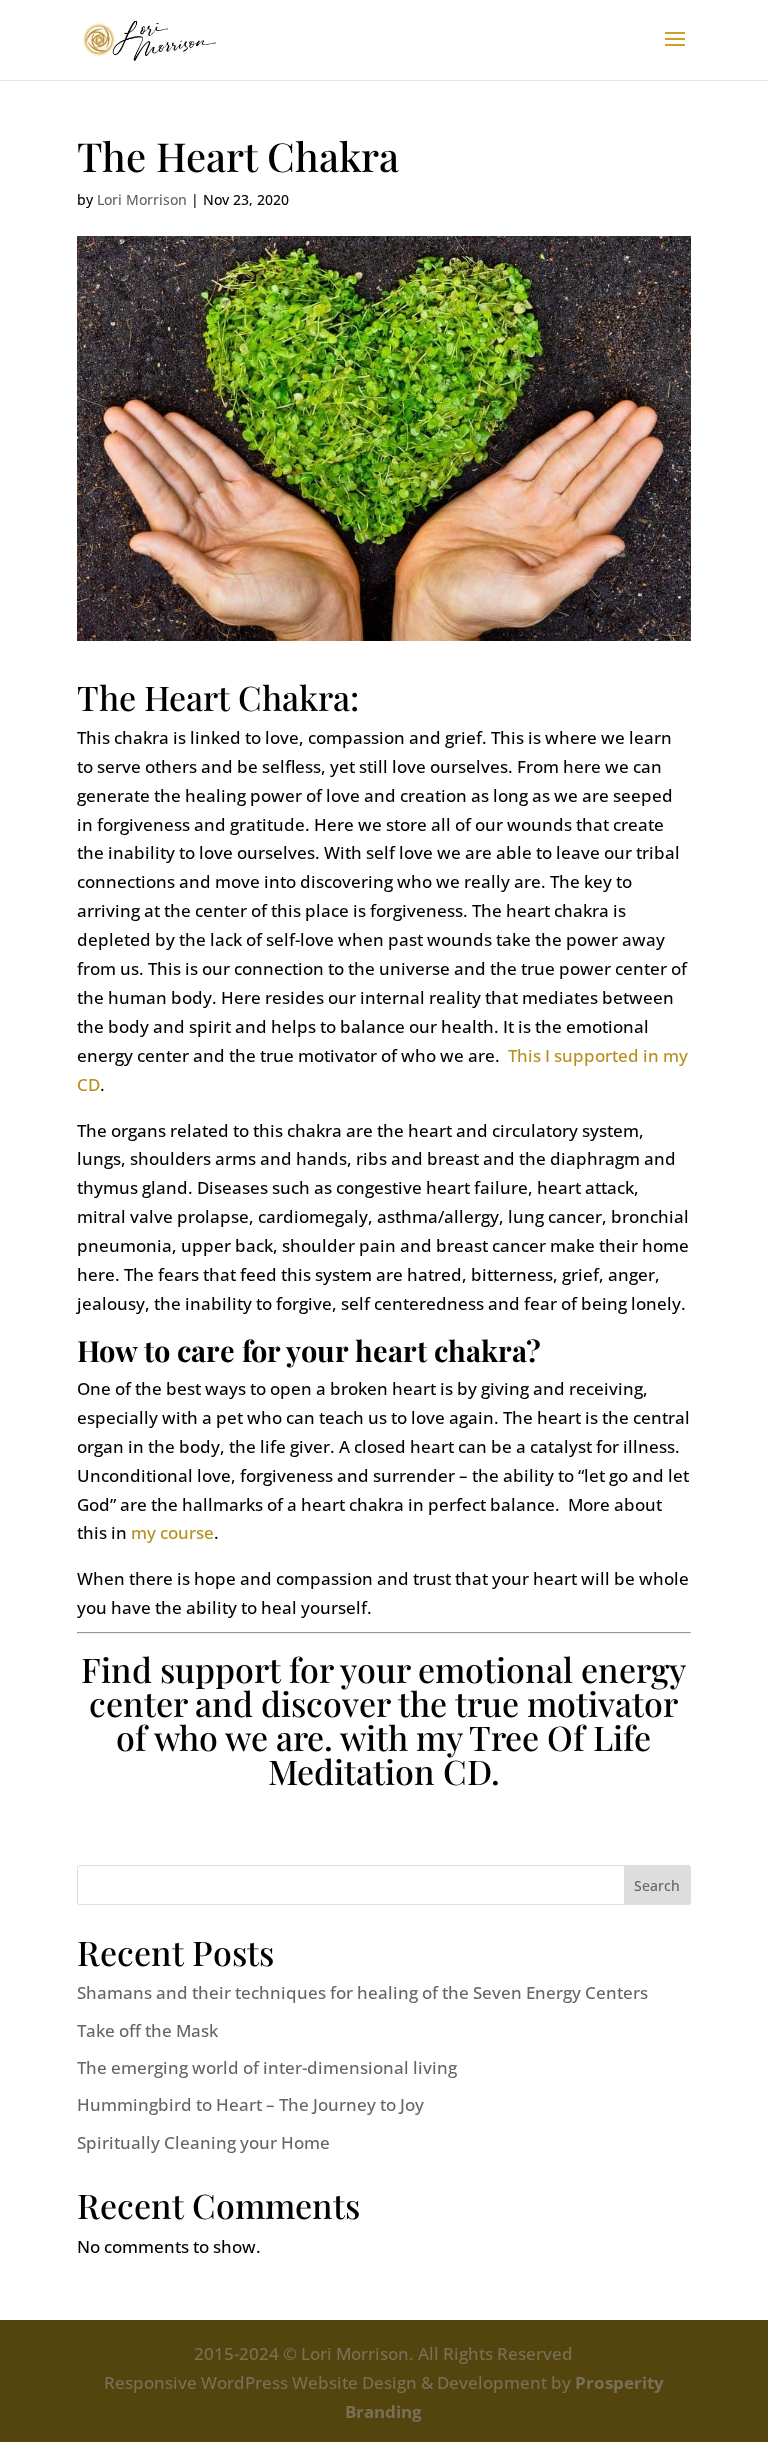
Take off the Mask (147, 2030)
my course (172, 1532)
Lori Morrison (142, 199)
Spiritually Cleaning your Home (203, 2142)
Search (657, 1885)
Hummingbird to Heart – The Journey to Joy (250, 2104)
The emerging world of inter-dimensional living (267, 2067)
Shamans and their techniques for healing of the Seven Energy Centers (362, 1992)
